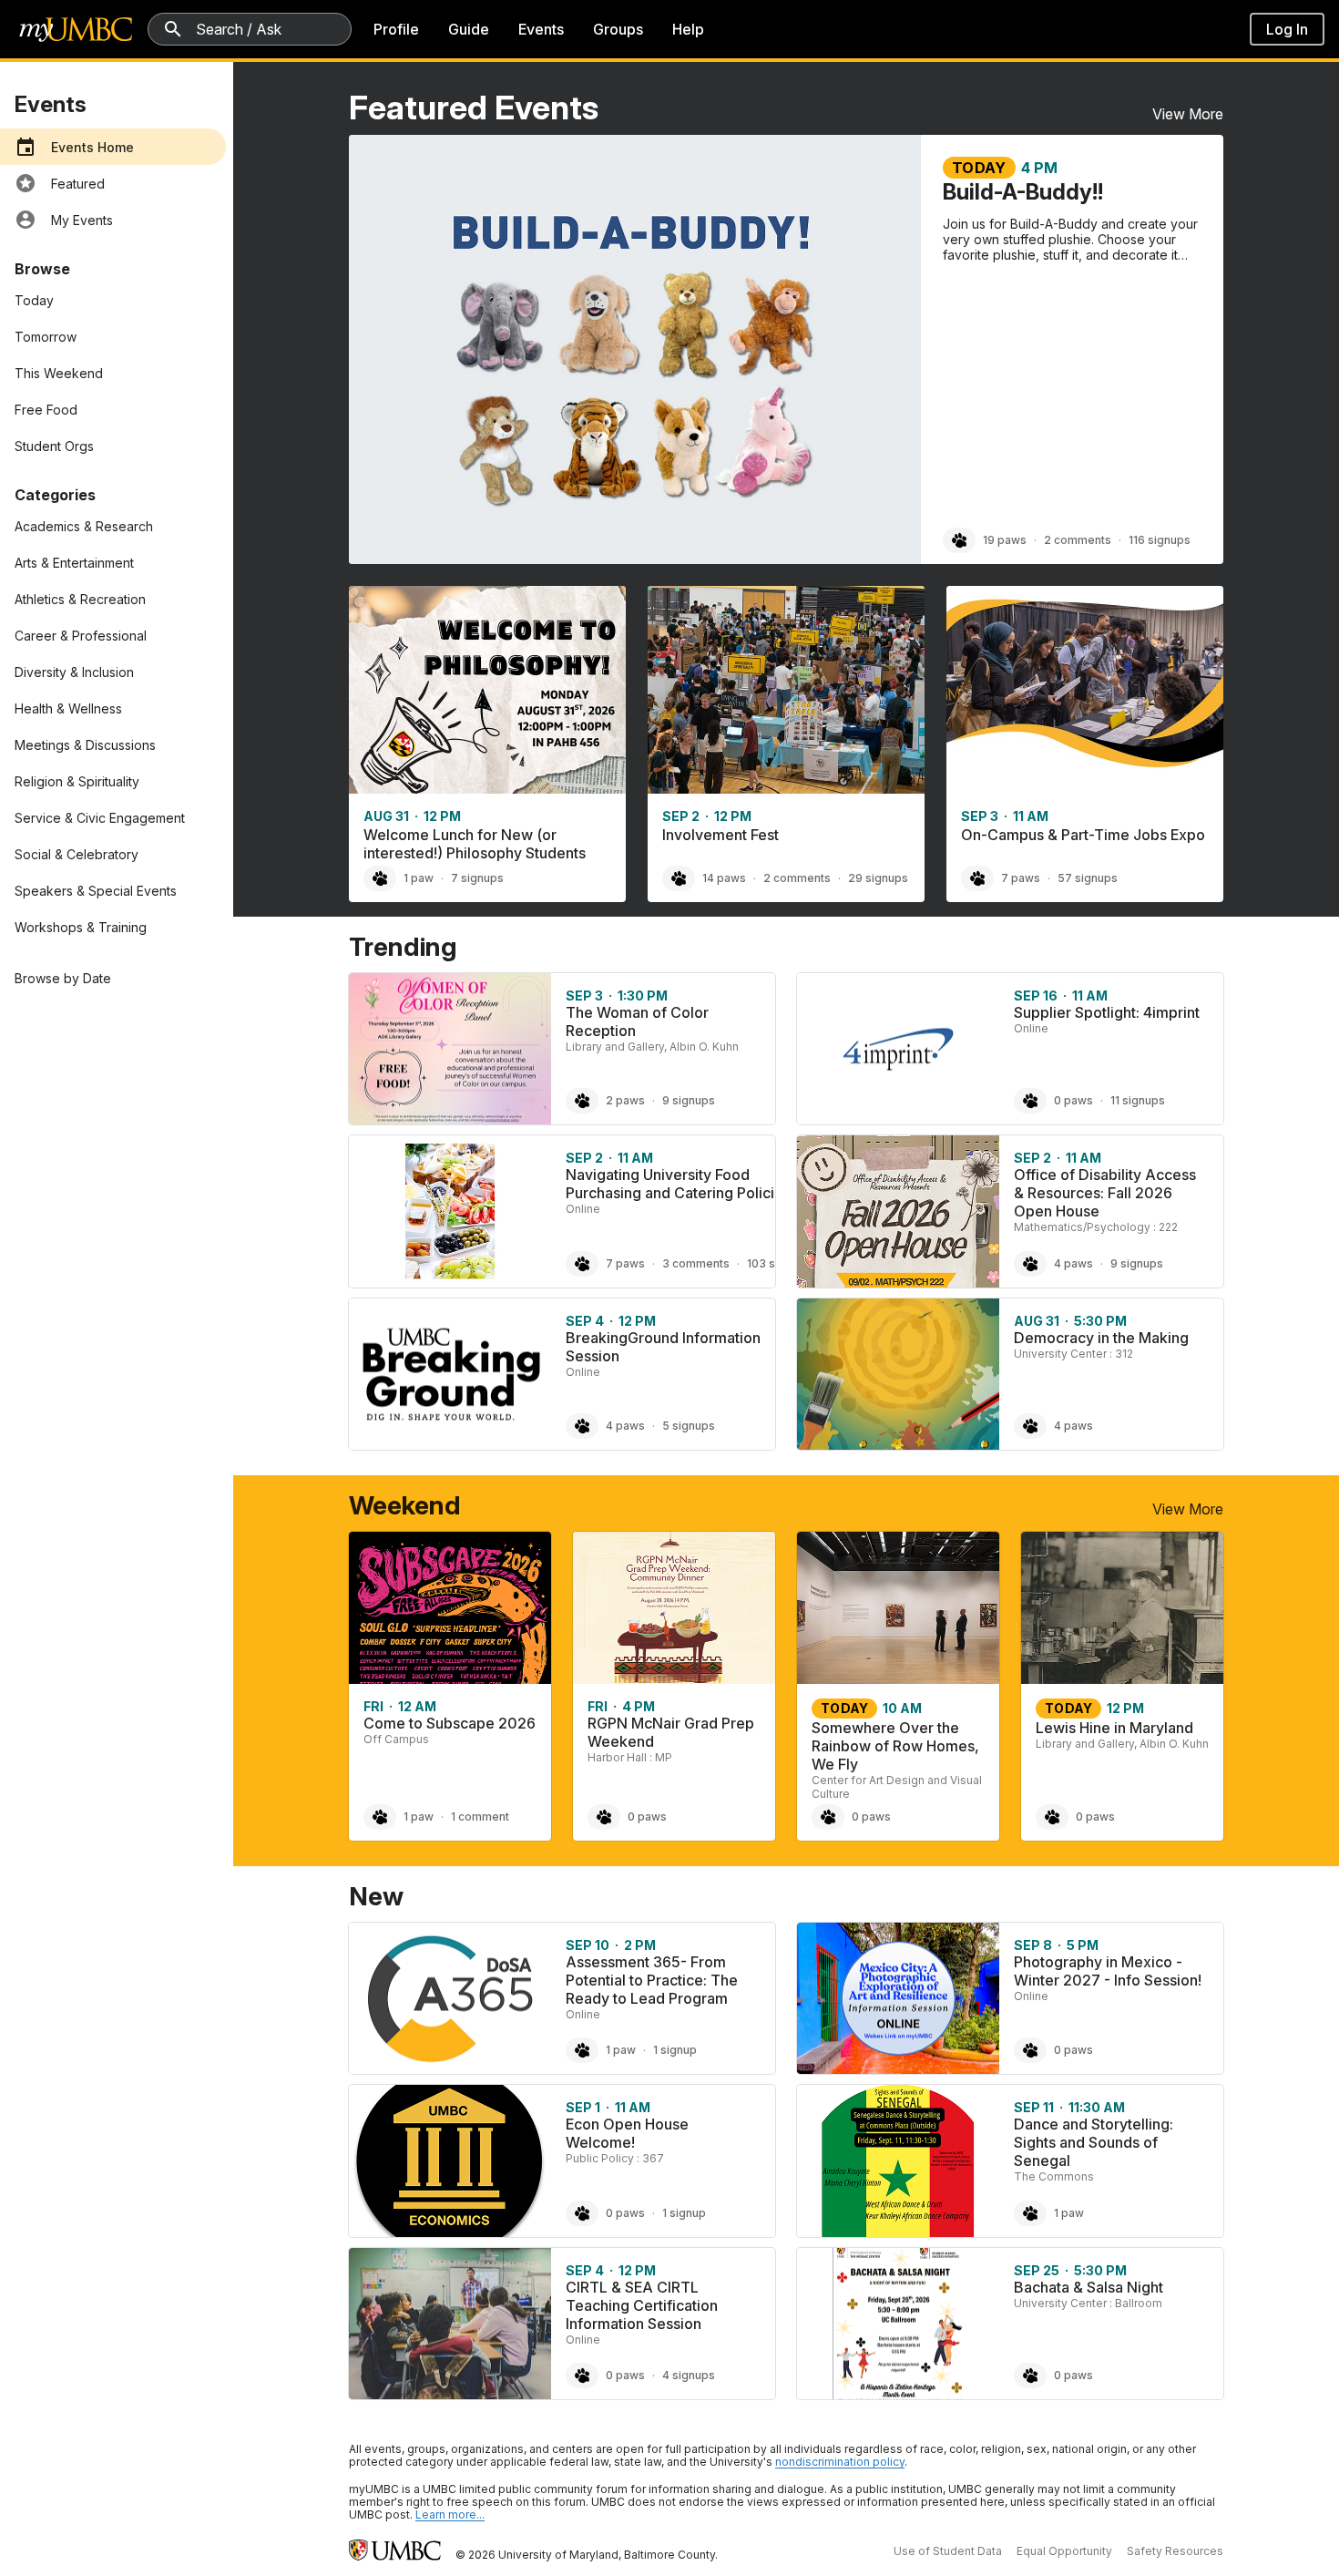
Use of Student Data (948, 2551)
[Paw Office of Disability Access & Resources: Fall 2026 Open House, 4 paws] (1030, 1264)
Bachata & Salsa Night (1089, 2287)
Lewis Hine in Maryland (1114, 1728)
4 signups (689, 2375)
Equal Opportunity (1064, 2551)
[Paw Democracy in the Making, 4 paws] (1030, 1426)
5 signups (689, 1426)
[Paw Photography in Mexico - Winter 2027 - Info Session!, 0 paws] (1030, 2050)
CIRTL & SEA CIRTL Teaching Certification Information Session (642, 2305)
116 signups (1160, 540)
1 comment (480, 1817)
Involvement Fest (721, 835)
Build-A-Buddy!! (1023, 192)
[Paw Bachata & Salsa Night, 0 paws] (1030, 2376)
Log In (1287, 29)
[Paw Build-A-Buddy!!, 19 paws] (959, 540)
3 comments (696, 1263)
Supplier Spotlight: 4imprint (1107, 1012)
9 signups (689, 1100)
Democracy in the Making (1101, 1338)
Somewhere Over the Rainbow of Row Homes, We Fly (895, 1746)
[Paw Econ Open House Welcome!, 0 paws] (582, 2213)
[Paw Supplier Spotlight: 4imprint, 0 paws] (1030, 1101)
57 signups (1088, 878)
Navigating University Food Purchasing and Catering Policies (678, 1184)
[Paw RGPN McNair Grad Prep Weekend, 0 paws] (604, 1817)
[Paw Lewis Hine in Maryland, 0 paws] (1052, 1817)
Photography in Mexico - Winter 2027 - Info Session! (1108, 1971)
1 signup (675, 2050)
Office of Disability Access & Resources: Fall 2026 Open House (1105, 1193)
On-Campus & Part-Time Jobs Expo (1083, 835)
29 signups (878, 878)
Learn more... (450, 2514)
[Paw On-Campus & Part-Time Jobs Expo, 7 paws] (977, 878)
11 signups (1138, 1100)
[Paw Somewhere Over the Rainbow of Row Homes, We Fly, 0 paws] (828, 1817)
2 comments (1078, 540)
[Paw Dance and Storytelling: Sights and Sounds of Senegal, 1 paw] (1030, 2213)
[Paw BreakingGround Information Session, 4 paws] (582, 1426)
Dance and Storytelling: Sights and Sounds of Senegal (1094, 2142)
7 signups (477, 878)
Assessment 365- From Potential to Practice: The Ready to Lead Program (652, 1980)
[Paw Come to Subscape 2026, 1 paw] (380, 1817)
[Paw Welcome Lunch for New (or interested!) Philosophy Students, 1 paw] (380, 878)
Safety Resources (1175, 2551)
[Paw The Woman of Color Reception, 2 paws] (582, 1101)
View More (1188, 114)
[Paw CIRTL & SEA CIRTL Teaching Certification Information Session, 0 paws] (582, 2376)
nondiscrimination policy (840, 2462)
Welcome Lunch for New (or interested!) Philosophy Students (475, 844)
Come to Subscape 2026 (450, 1723)
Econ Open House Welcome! (627, 2133)
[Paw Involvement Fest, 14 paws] (679, 878)
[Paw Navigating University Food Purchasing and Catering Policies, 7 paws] (582, 1264)
